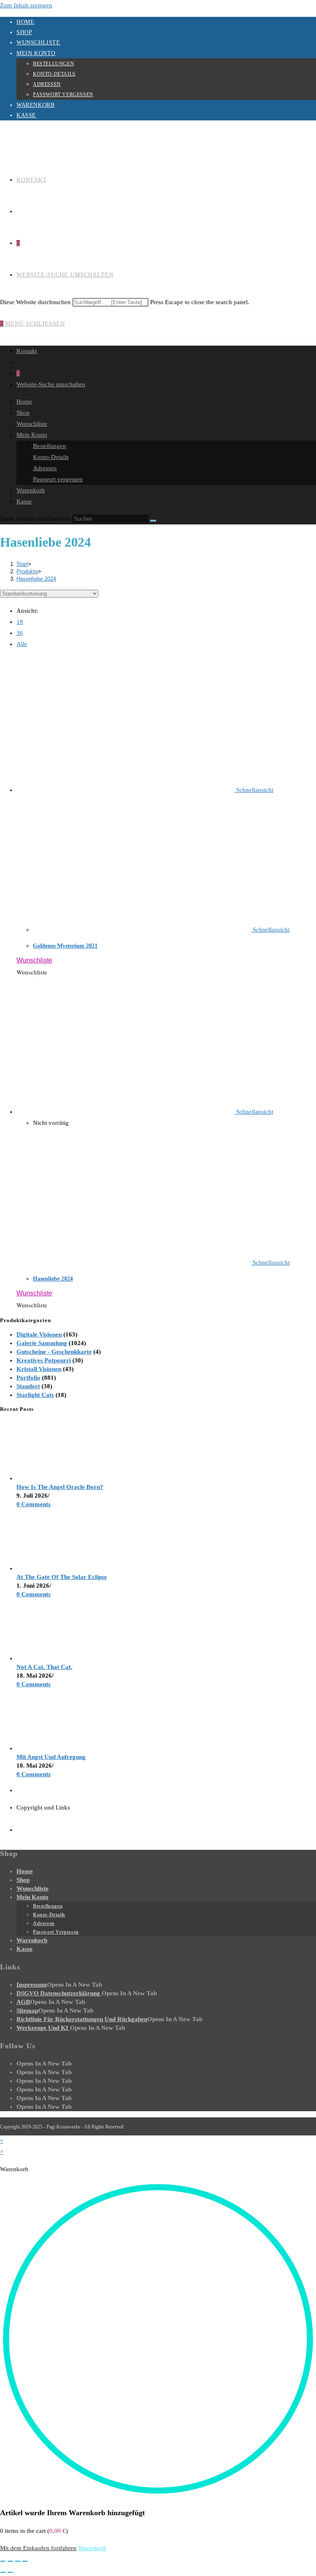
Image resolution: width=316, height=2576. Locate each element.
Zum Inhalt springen (26, 5)
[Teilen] (18, 2561)
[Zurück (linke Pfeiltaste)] (3, 2572)
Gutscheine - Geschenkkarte (54, 1352)
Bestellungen (53, 64)
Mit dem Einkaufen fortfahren (38, 2548)
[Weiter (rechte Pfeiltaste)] (10, 2572)
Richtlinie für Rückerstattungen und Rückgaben (82, 2019)
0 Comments (34, 1504)
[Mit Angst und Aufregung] (47, 1748)
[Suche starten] (153, 521)
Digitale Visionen (39, 1334)
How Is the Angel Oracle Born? (60, 1487)
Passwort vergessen (63, 95)
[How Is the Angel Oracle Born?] (47, 1478)
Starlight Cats (35, 1395)
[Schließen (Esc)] (25, 2561)
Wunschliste (38, 43)
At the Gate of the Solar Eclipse (62, 1577)
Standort (28, 1386)
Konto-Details (54, 74)
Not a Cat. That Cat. (44, 1667)
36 (20, 633)
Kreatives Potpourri (44, 1360)
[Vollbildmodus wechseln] (10, 2561)
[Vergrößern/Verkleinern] (3, 2561)
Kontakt (27, 351)
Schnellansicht (254, 790)
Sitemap (27, 2010)
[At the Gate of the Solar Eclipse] (47, 1568)
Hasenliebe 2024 (36, 579)
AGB (23, 2002)
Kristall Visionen (39, 1369)
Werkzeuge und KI (43, 2028)
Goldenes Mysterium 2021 (65, 946)
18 (20, 622)
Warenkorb (35, 105)
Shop (24, 32)
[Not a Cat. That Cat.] (47, 1658)
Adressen (47, 84)
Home (25, 22)
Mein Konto (36, 53)
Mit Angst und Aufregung (51, 1757)
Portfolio (28, 1378)
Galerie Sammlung (42, 1343)
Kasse (26, 115)
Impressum (32, 1985)
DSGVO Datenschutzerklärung (59, 1993)
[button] (34, 960)
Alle (22, 644)
